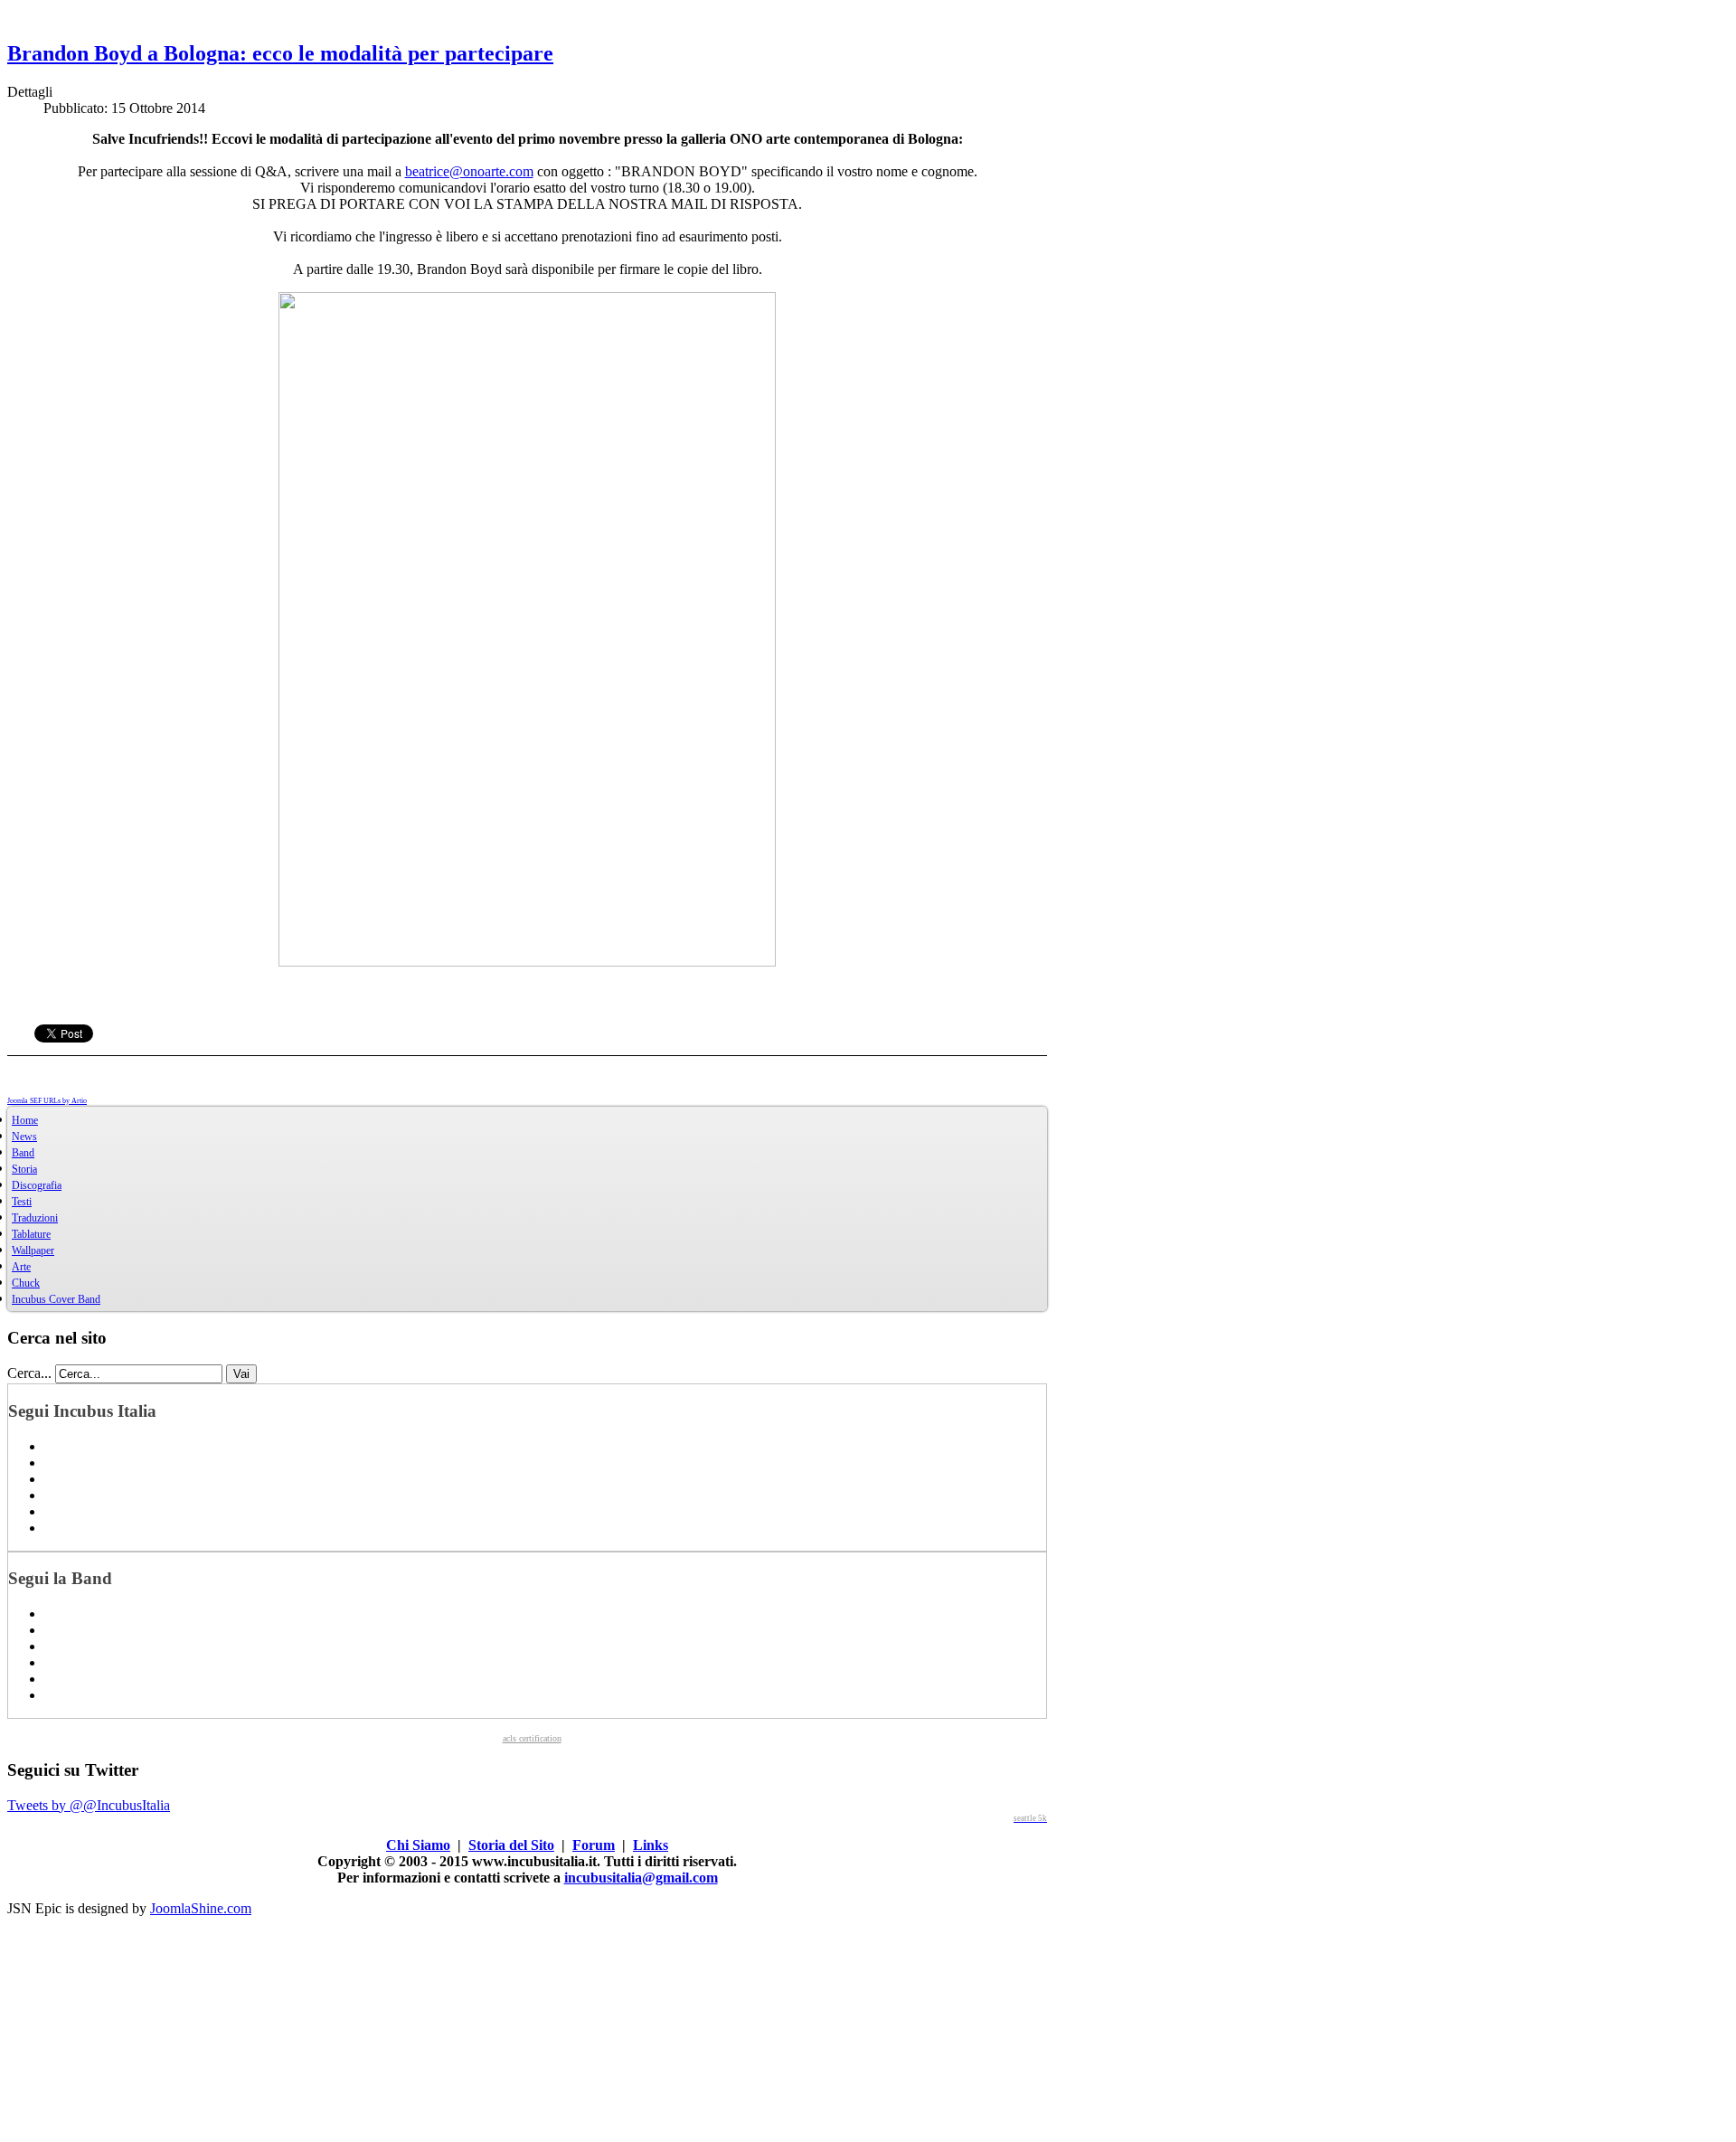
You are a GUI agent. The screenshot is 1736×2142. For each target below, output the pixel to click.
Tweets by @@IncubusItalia (89, 1805)
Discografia (37, 1185)
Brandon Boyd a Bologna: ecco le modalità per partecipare (280, 53)
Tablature (31, 1234)
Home (25, 1120)
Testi (22, 1202)
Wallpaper (33, 1250)
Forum (594, 1845)
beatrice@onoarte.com (469, 171)
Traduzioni (35, 1218)
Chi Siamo (418, 1845)
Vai (241, 1374)
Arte (21, 1267)
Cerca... (29, 1373)
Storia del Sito (511, 1845)
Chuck (26, 1283)
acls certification (532, 1738)
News (24, 1137)
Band (23, 1153)
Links (651, 1845)
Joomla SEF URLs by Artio (47, 1101)
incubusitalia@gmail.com (641, 1878)
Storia (24, 1169)
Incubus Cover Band (56, 1299)
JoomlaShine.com (201, 1908)
